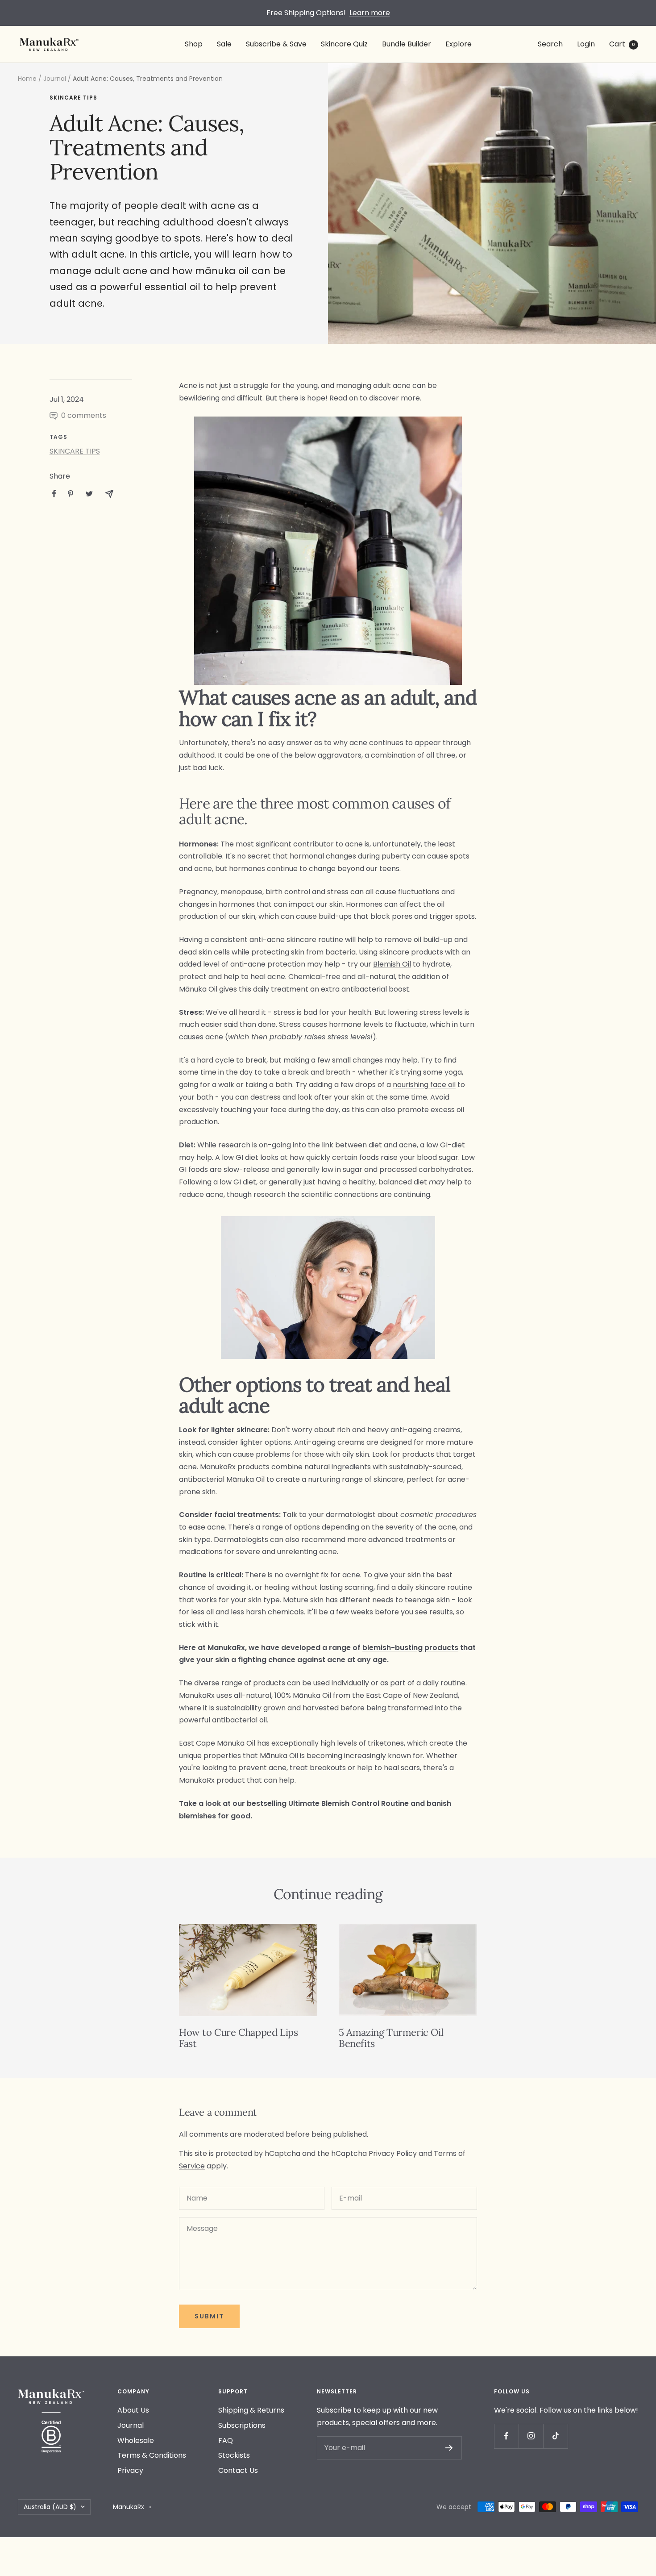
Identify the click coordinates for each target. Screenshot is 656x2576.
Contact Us (238, 2470)
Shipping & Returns (251, 2410)
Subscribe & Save (276, 44)
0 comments (84, 415)
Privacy (130, 2470)
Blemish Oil (392, 964)
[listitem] (54, 494)
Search (550, 44)
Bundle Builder (407, 44)
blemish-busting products (410, 1648)
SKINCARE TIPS (73, 98)
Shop (194, 44)
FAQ (226, 2441)
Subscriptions (242, 2425)
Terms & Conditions (152, 2455)
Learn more (370, 13)
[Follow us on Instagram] (531, 2436)
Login (586, 44)
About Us (133, 2410)
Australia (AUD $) (50, 2507)
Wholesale (136, 2441)
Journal (55, 79)
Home (27, 79)
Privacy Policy (393, 2153)
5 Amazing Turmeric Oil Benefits (391, 2038)
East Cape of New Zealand (412, 1695)
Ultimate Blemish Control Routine (349, 1803)
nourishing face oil (424, 1085)
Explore (459, 44)
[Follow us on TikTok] (555, 2436)
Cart (622, 44)
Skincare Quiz (344, 44)
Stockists (234, 2455)
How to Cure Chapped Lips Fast (238, 2038)
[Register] (449, 2448)
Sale (224, 44)
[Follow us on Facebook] (506, 2436)
